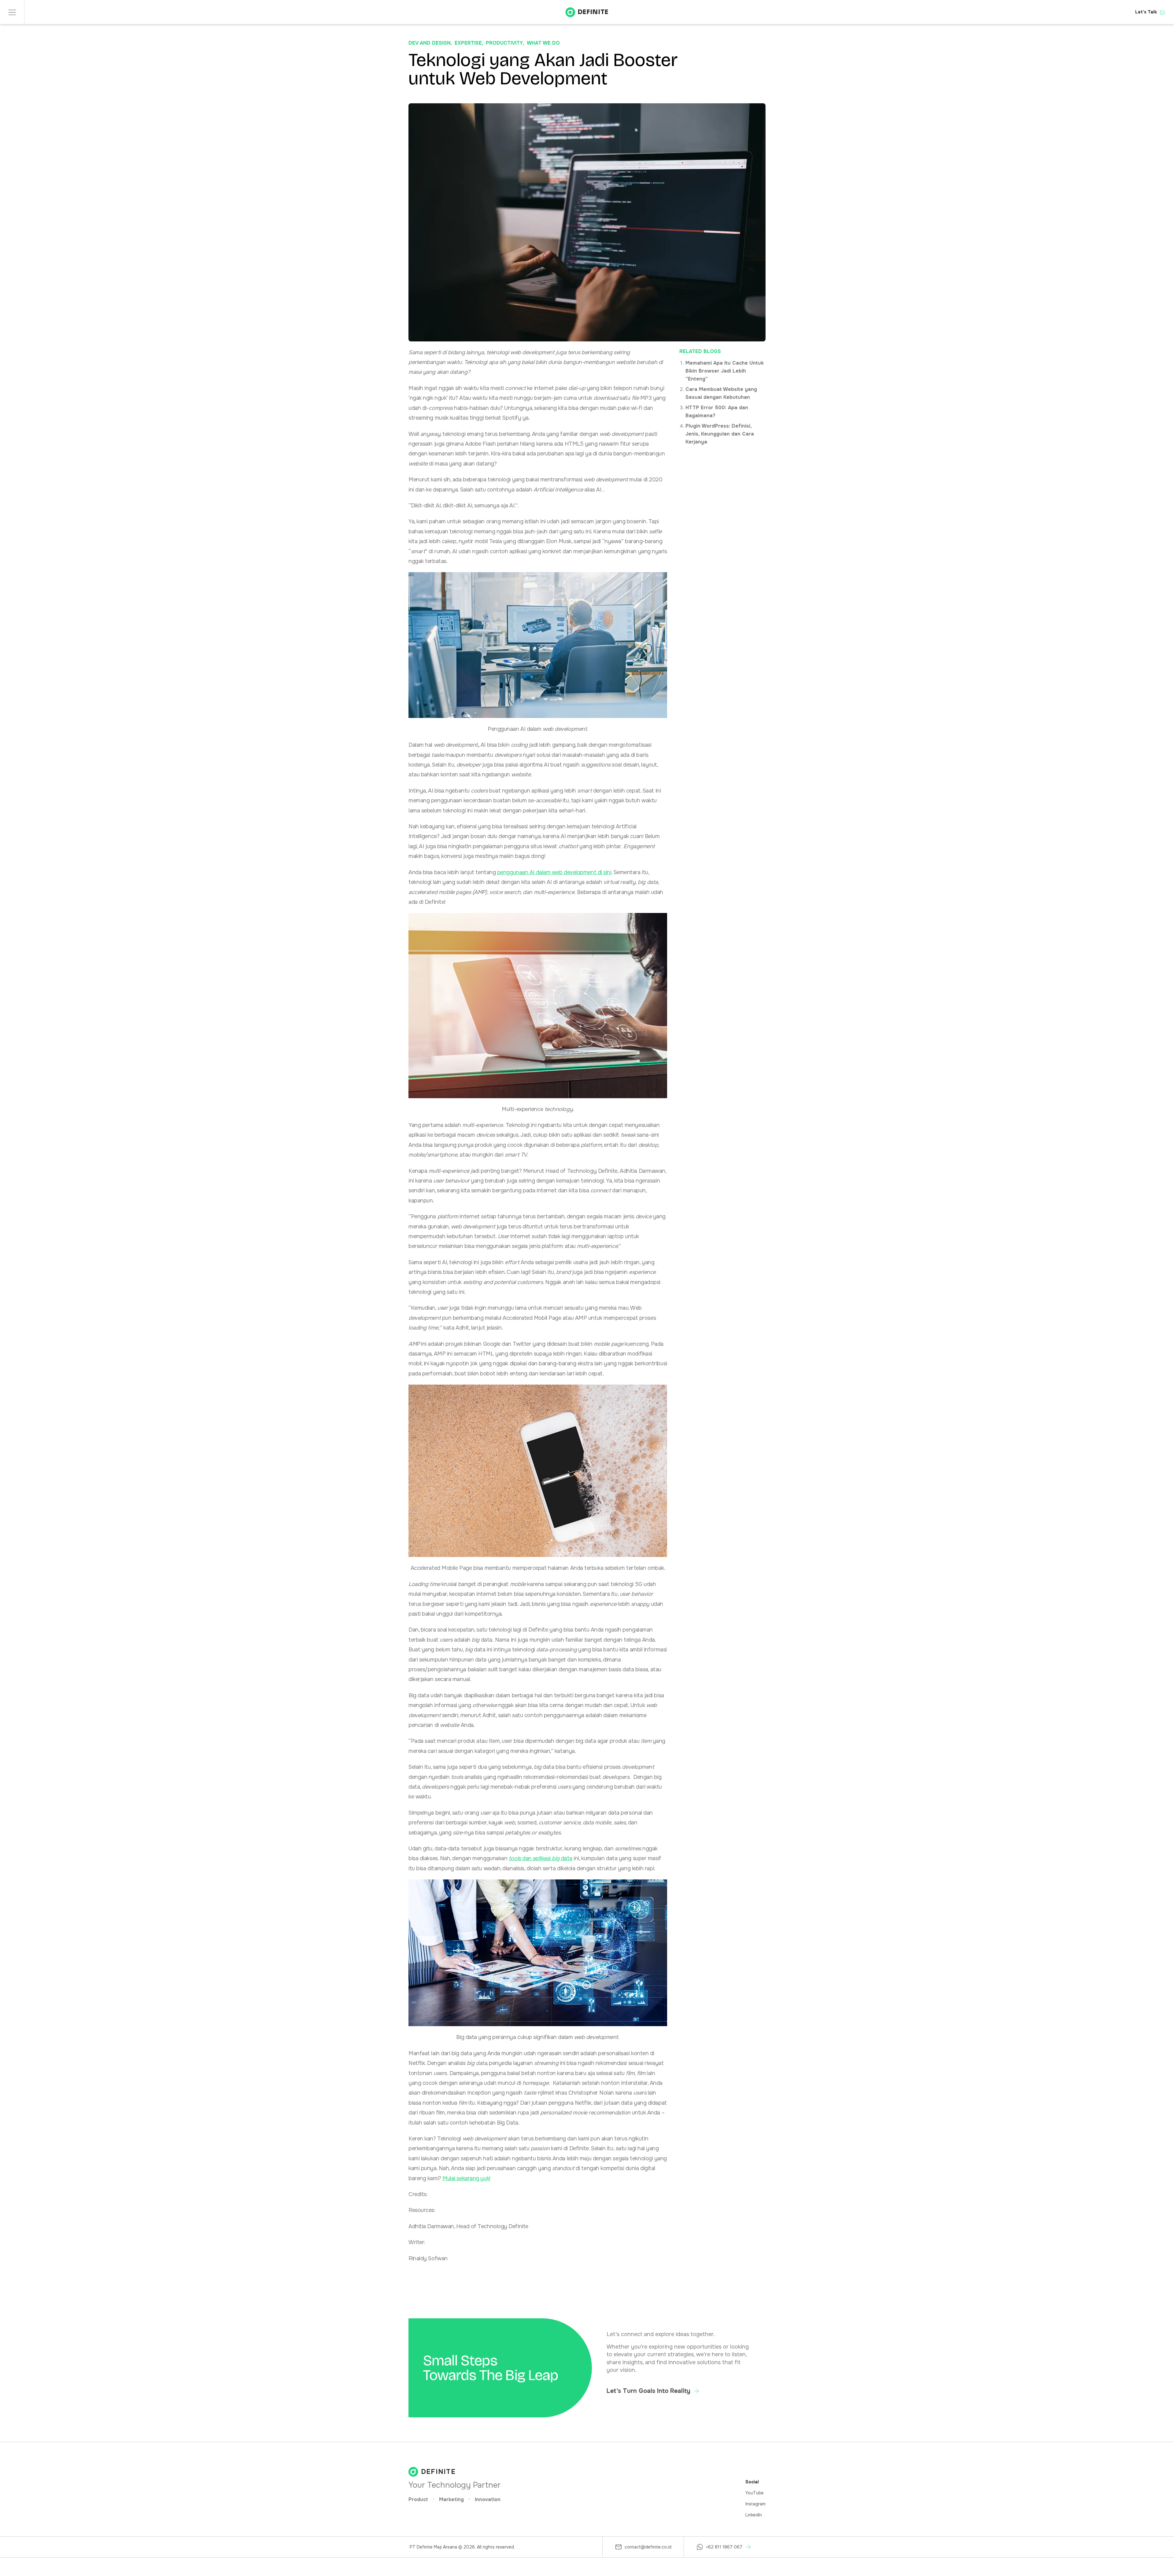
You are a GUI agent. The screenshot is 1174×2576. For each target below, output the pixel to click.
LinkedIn (754, 2515)
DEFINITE (593, 12)
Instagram (755, 2504)
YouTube (755, 2493)
